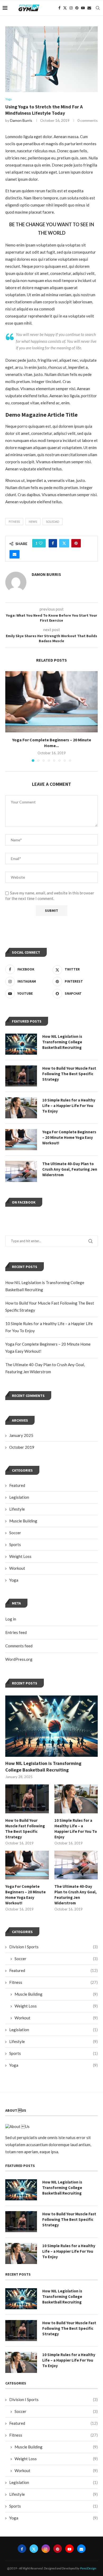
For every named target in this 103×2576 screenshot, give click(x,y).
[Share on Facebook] (53, 543)
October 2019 (22, 1447)
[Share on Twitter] (64, 543)
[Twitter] (65, 8)
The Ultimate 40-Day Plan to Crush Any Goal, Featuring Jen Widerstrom (76, 1895)
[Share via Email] (15, 554)
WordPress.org (19, 1659)
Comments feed (19, 1646)
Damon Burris (21, 120)
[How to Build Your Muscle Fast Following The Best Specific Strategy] (27, 1799)
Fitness (53, 1982)
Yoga (14, 1580)
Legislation (19, 1497)
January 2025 (21, 1435)
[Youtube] (83, 8)
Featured (17, 1485)
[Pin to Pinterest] (76, 543)
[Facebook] (59, 8)
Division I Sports (53, 1947)
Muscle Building (23, 1521)
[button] (10, 716)
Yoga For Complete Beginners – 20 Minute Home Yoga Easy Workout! (25, 1895)
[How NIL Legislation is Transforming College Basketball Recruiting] (51, 1726)
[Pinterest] (77, 8)
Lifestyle (17, 1509)
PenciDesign (88, 2568)
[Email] (89, 8)
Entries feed (16, 1632)
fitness (14, 522)
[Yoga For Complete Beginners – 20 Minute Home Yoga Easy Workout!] (51, 702)
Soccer (15, 1533)
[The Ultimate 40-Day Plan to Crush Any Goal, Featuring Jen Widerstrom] (76, 1865)
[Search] (98, 8)
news (33, 522)
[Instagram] (71, 8)
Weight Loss (20, 1556)
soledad (53, 522)
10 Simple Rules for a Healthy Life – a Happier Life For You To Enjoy (76, 1829)
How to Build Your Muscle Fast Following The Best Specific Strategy (25, 1829)
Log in (11, 1619)
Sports (15, 1544)
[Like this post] (41, 543)
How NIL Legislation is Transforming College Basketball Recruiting (43, 1767)
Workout (17, 1568)
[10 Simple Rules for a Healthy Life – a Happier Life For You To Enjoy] (76, 1799)
